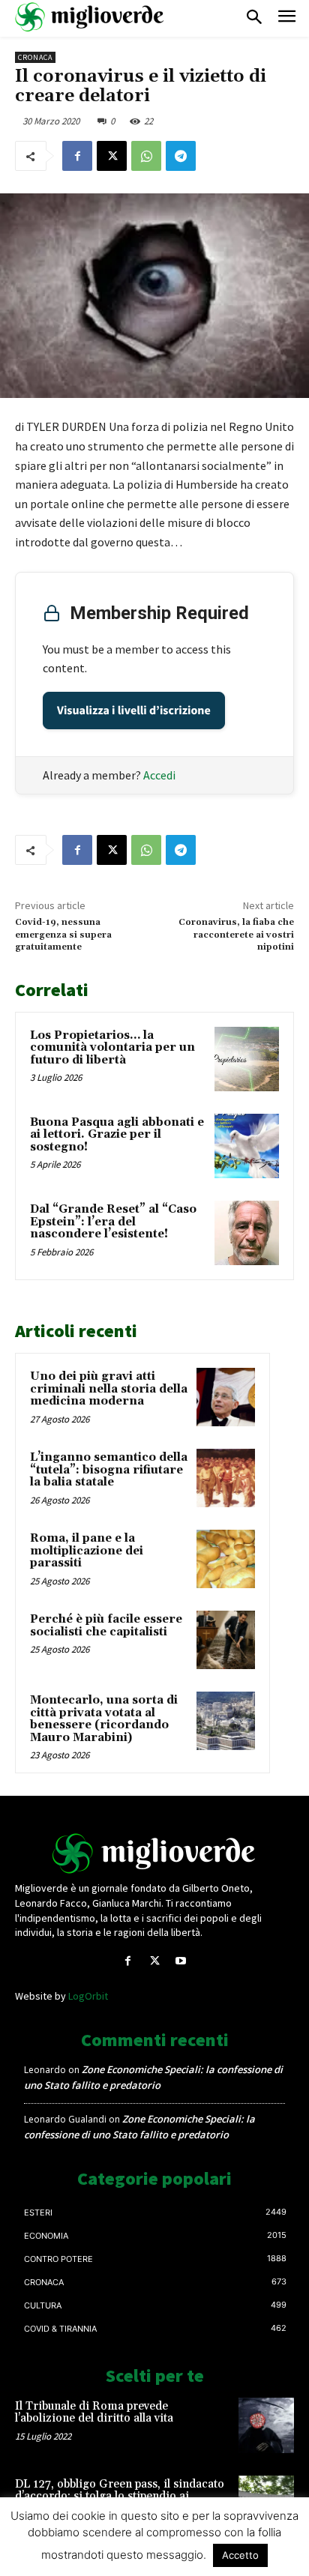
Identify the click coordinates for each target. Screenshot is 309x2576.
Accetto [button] (240, 2555)
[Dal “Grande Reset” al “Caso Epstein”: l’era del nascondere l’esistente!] (247, 1233)
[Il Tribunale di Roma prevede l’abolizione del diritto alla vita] (266, 2425)
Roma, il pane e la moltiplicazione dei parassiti (87, 1551)
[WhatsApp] (146, 156)
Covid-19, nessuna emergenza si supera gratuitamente (63, 935)
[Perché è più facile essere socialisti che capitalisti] (226, 1640)
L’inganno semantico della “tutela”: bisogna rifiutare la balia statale (109, 1470)
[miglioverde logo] (90, 17)
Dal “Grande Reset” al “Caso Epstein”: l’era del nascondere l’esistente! (113, 1222)
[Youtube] (181, 1961)
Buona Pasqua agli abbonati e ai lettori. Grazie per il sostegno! (117, 1135)
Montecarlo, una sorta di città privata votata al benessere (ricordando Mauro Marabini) (104, 1719)
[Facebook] (77, 156)
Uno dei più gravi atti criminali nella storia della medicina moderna (109, 1389)
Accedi (159, 775)
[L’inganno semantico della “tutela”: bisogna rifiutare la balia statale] (226, 1478)
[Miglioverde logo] (154, 1853)
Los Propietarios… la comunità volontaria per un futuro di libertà (112, 1048)
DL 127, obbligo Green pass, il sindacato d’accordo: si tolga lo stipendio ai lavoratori (120, 2497)
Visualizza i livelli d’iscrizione (134, 711)
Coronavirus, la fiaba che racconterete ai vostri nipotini (236, 935)
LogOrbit (88, 1996)
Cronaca (35, 57)
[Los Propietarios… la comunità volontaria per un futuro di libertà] (247, 1059)
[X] (112, 156)
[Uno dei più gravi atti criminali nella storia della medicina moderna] (226, 1397)
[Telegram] (181, 156)
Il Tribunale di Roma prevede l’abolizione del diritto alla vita (94, 2413)
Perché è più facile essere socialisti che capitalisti (106, 1626)
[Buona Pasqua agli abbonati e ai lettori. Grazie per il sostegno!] (247, 1146)
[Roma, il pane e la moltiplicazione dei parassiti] (226, 1559)
